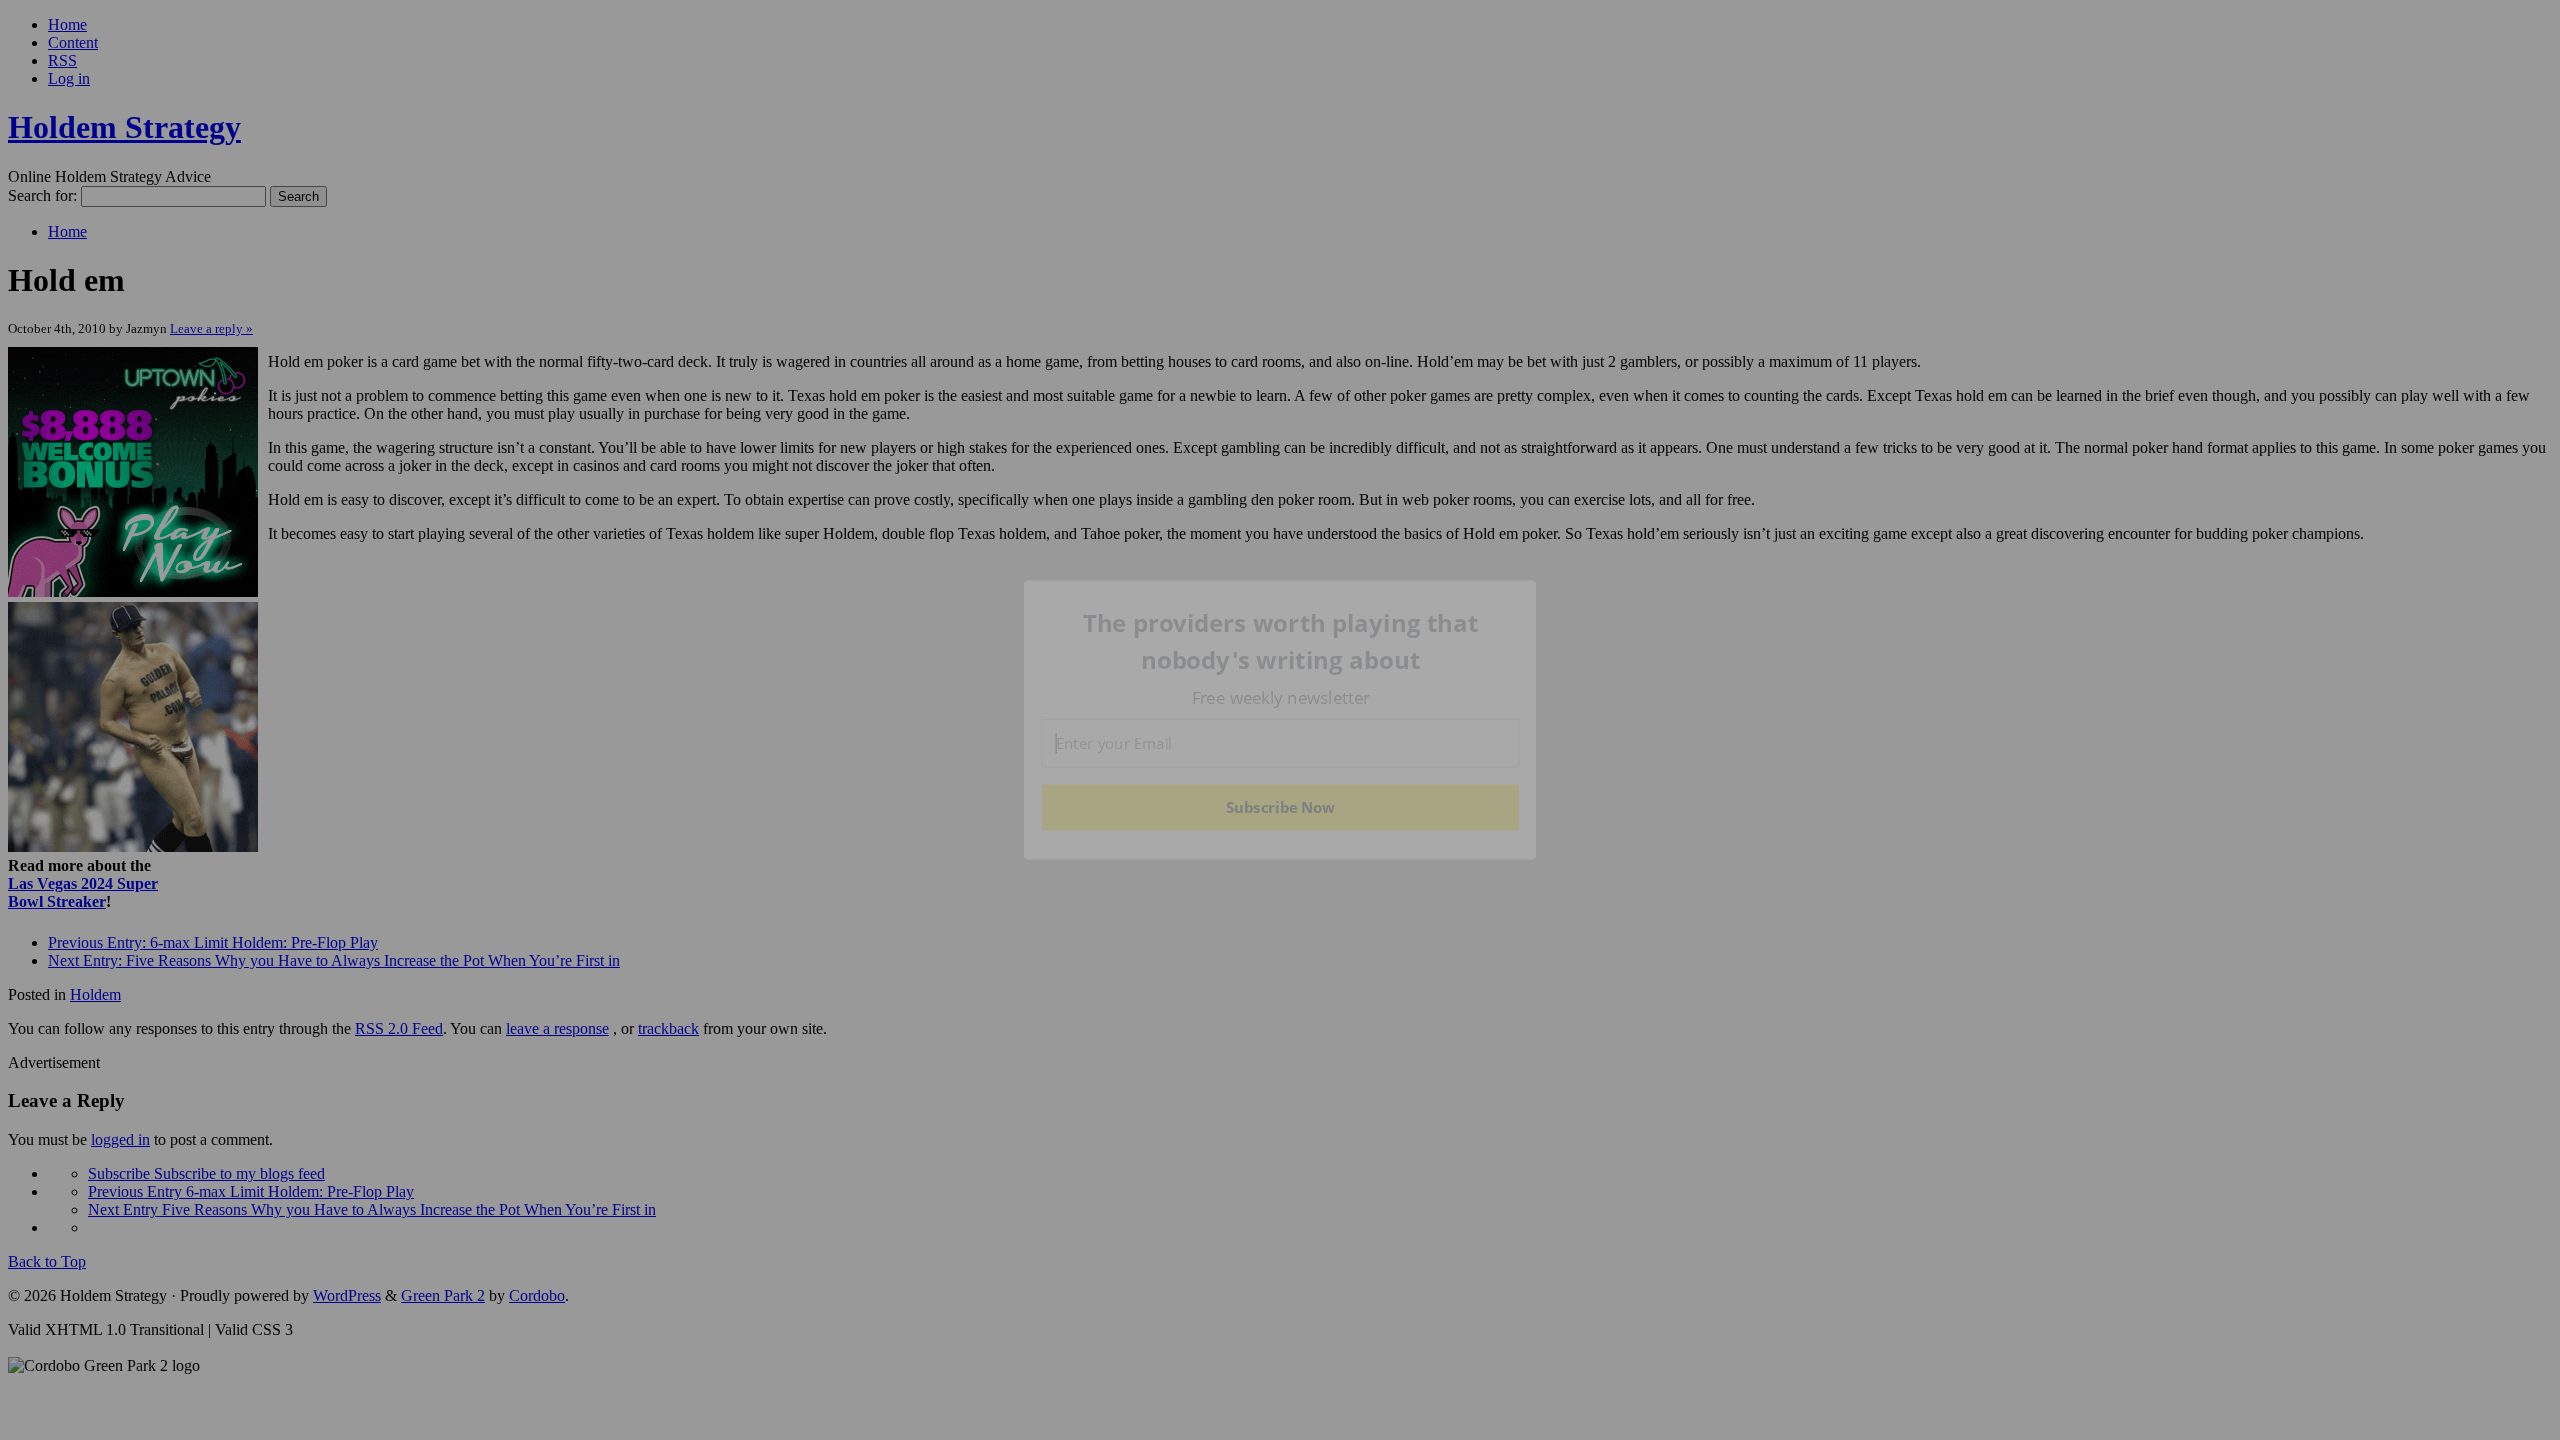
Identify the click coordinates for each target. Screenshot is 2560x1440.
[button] (1281, 641)
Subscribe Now (1281, 807)
